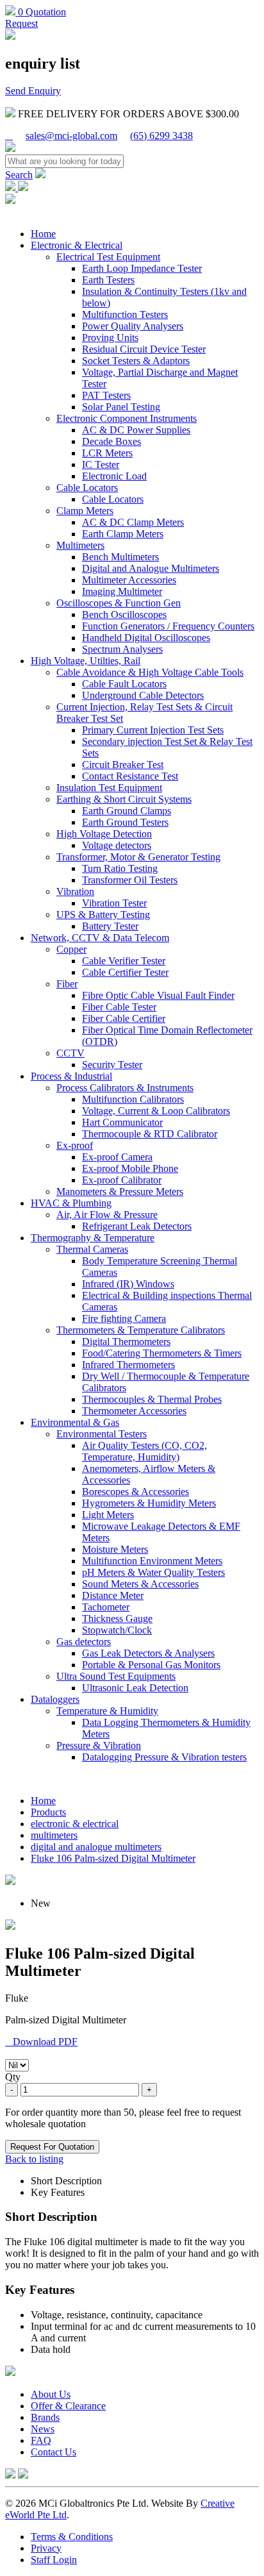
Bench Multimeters (120, 557)
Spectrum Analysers (122, 649)
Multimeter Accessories (129, 580)
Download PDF (41, 2042)
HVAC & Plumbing (71, 1203)
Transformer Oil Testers (130, 880)
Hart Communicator (122, 1122)
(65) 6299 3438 (161, 136)
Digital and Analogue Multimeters (151, 568)
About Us (51, 2394)
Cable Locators (87, 488)
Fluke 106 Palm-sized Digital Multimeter (113, 1858)
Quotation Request (36, 18)
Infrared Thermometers (128, 1365)
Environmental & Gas (75, 1422)
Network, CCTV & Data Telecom (100, 938)
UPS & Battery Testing (103, 915)
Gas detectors (84, 1642)
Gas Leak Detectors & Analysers (148, 1653)
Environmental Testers (102, 1434)
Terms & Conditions (72, 2537)
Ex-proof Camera (117, 1157)
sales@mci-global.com (71, 136)
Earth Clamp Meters (123, 534)
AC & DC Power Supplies (136, 430)
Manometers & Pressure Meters (120, 1192)
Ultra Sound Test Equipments (116, 1676)
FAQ (41, 2440)
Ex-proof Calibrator (122, 1180)
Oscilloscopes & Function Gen (119, 603)
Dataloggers (55, 1699)
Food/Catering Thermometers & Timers (162, 1353)
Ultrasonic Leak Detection (135, 1688)
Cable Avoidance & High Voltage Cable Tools (150, 672)
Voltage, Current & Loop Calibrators (156, 1111)
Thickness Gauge (117, 1618)
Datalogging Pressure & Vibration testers (164, 1757)
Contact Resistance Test (130, 776)
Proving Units (110, 338)
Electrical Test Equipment (108, 257)
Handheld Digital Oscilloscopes (146, 638)
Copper (71, 949)
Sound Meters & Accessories (140, 1584)
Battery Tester (110, 926)
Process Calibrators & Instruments (125, 1088)
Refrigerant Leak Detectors (137, 1226)
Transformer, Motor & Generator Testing (138, 857)
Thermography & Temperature (93, 1238)
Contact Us (54, 2452)
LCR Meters (107, 453)
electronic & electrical (75, 1824)
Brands (45, 2417)
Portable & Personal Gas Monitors (151, 1665)
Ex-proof (75, 1145)
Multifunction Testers (125, 314)
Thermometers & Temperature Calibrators (141, 1330)
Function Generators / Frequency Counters (168, 626)
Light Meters (108, 1515)
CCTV (70, 1053)
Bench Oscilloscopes (124, 615)
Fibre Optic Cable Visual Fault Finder (158, 995)
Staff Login (54, 2560)
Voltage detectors (117, 845)
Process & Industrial (71, 1076)
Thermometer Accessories (134, 1411)
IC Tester (101, 464)
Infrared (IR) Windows (128, 1284)
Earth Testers (108, 280)
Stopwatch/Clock (117, 1630)
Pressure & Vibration (99, 1745)
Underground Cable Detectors (143, 695)
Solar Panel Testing (121, 407)
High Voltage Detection (104, 834)
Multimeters (80, 545)
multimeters (54, 1835)
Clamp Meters (85, 511)
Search (19, 175)
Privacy (46, 2548)
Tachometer (106, 1607)
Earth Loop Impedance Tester (142, 268)
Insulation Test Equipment (109, 788)
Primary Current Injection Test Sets (153, 730)
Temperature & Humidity (107, 1711)
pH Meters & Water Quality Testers (153, 1572)
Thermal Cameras (92, 1249)
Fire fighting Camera (124, 1318)
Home (43, 234)
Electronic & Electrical (77, 245)
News (43, 2429)
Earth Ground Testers (125, 822)
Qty (13, 2077)
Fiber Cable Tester (119, 1007)
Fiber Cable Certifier (124, 1018)
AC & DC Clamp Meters (133, 522)
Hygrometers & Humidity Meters (149, 1503)
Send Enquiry (33, 91)
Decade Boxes (111, 441)
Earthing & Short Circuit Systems (124, 799)
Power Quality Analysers (133, 326)
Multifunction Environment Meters (152, 1561)
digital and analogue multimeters (96, 1847)
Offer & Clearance (68, 2406)
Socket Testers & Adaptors (136, 361)
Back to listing (34, 2159)
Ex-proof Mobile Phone (130, 1168)
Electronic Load (114, 476)
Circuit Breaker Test (123, 765)
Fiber (67, 984)
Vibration (75, 891)
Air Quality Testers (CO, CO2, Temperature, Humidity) (144, 1451)
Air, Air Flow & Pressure (107, 1215)
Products (48, 1812)
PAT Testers (106, 395)
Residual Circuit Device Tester (144, 349)
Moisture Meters (115, 1549)
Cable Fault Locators (124, 684)
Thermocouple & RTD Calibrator (150, 1134)
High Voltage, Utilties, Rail (86, 661)
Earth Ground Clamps (127, 811)
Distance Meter (113, 1595)
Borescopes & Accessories (136, 1492)
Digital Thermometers (126, 1342)
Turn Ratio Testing (120, 868)
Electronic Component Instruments (127, 418)
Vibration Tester (114, 903)
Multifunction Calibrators (133, 1099)
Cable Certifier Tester (125, 972)
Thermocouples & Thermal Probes (152, 1399)
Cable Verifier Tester (124, 961)
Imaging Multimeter (122, 591)
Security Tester (112, 1065)
